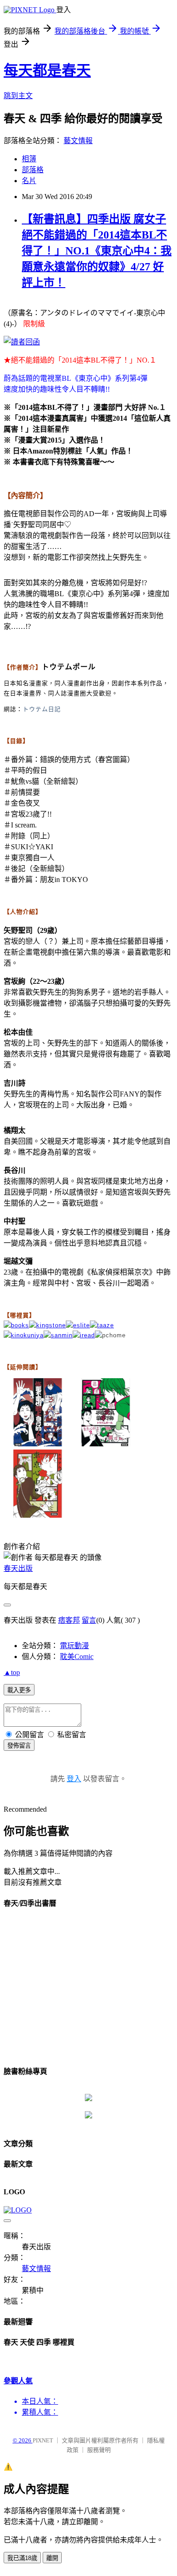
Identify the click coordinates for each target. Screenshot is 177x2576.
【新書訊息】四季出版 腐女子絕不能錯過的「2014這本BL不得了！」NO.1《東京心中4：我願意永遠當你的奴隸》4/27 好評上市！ (97, 251)
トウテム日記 (42, 709)
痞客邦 (69, 1620)
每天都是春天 (47, 70)
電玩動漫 (74, 1646)
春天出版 (18, 1568)
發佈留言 (19, 1746)
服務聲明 (99, 2450)
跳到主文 (18, 96)
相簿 (29, 159)
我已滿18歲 (22, 2558)
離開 (52, 2558)
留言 (89, 1620)
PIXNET (43, 2440)
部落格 (33, 170)
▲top (12, 1672)
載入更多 (19, 1690)
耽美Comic (77, 1657)
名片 (29, 181)
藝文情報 (78, 141)
